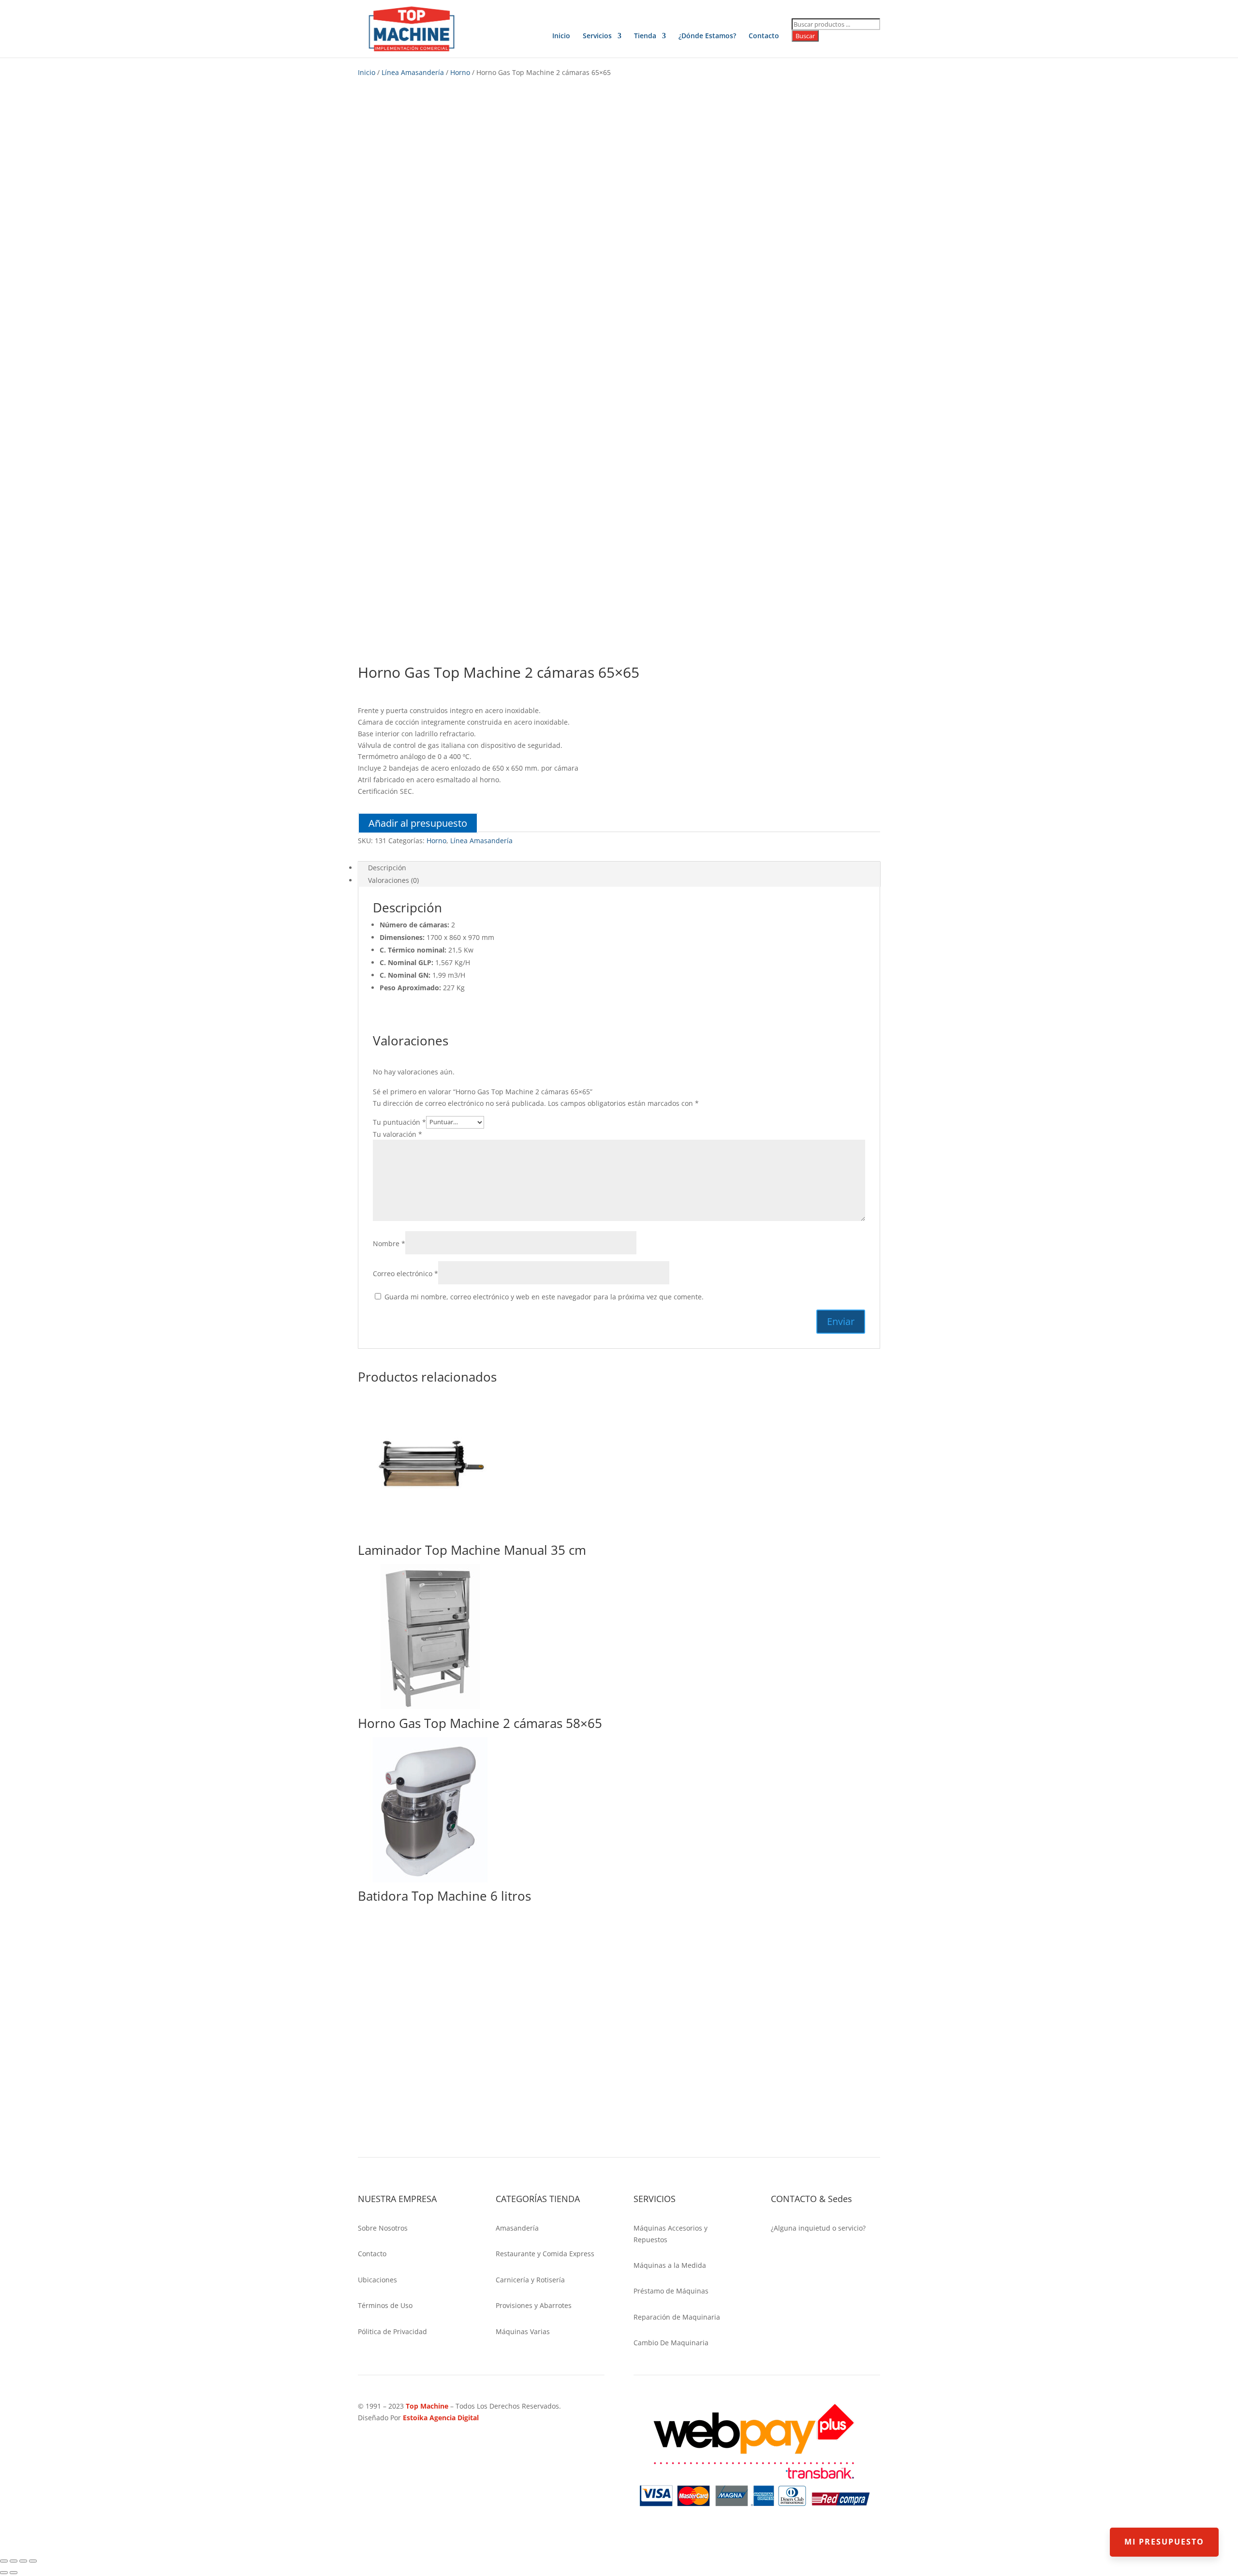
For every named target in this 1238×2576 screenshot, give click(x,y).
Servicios (597, 36)
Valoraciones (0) (393, 880)
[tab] (619, 868)
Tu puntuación (399, 1122)
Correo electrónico (405, 1273)
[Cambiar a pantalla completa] (23, 2561)
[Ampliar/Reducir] (33, 2561)
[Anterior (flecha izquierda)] (4, 2573)
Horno (460, 72)
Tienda (645, 36)
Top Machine (427, 2406)
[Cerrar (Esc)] (4, 2561)
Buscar (805, 36)
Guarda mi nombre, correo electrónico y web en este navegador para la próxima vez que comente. (544, 1297)
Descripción (387, 868)
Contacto (764, 36)
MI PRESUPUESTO (1164, 2542)
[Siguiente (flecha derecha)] (14, 2573)
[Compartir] (14, 2561)
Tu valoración (398, 1134)
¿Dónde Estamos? (707, 36)
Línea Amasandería (413, 72)
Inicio (561, 36)
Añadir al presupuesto (418, 823)
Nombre (389, 1243)
